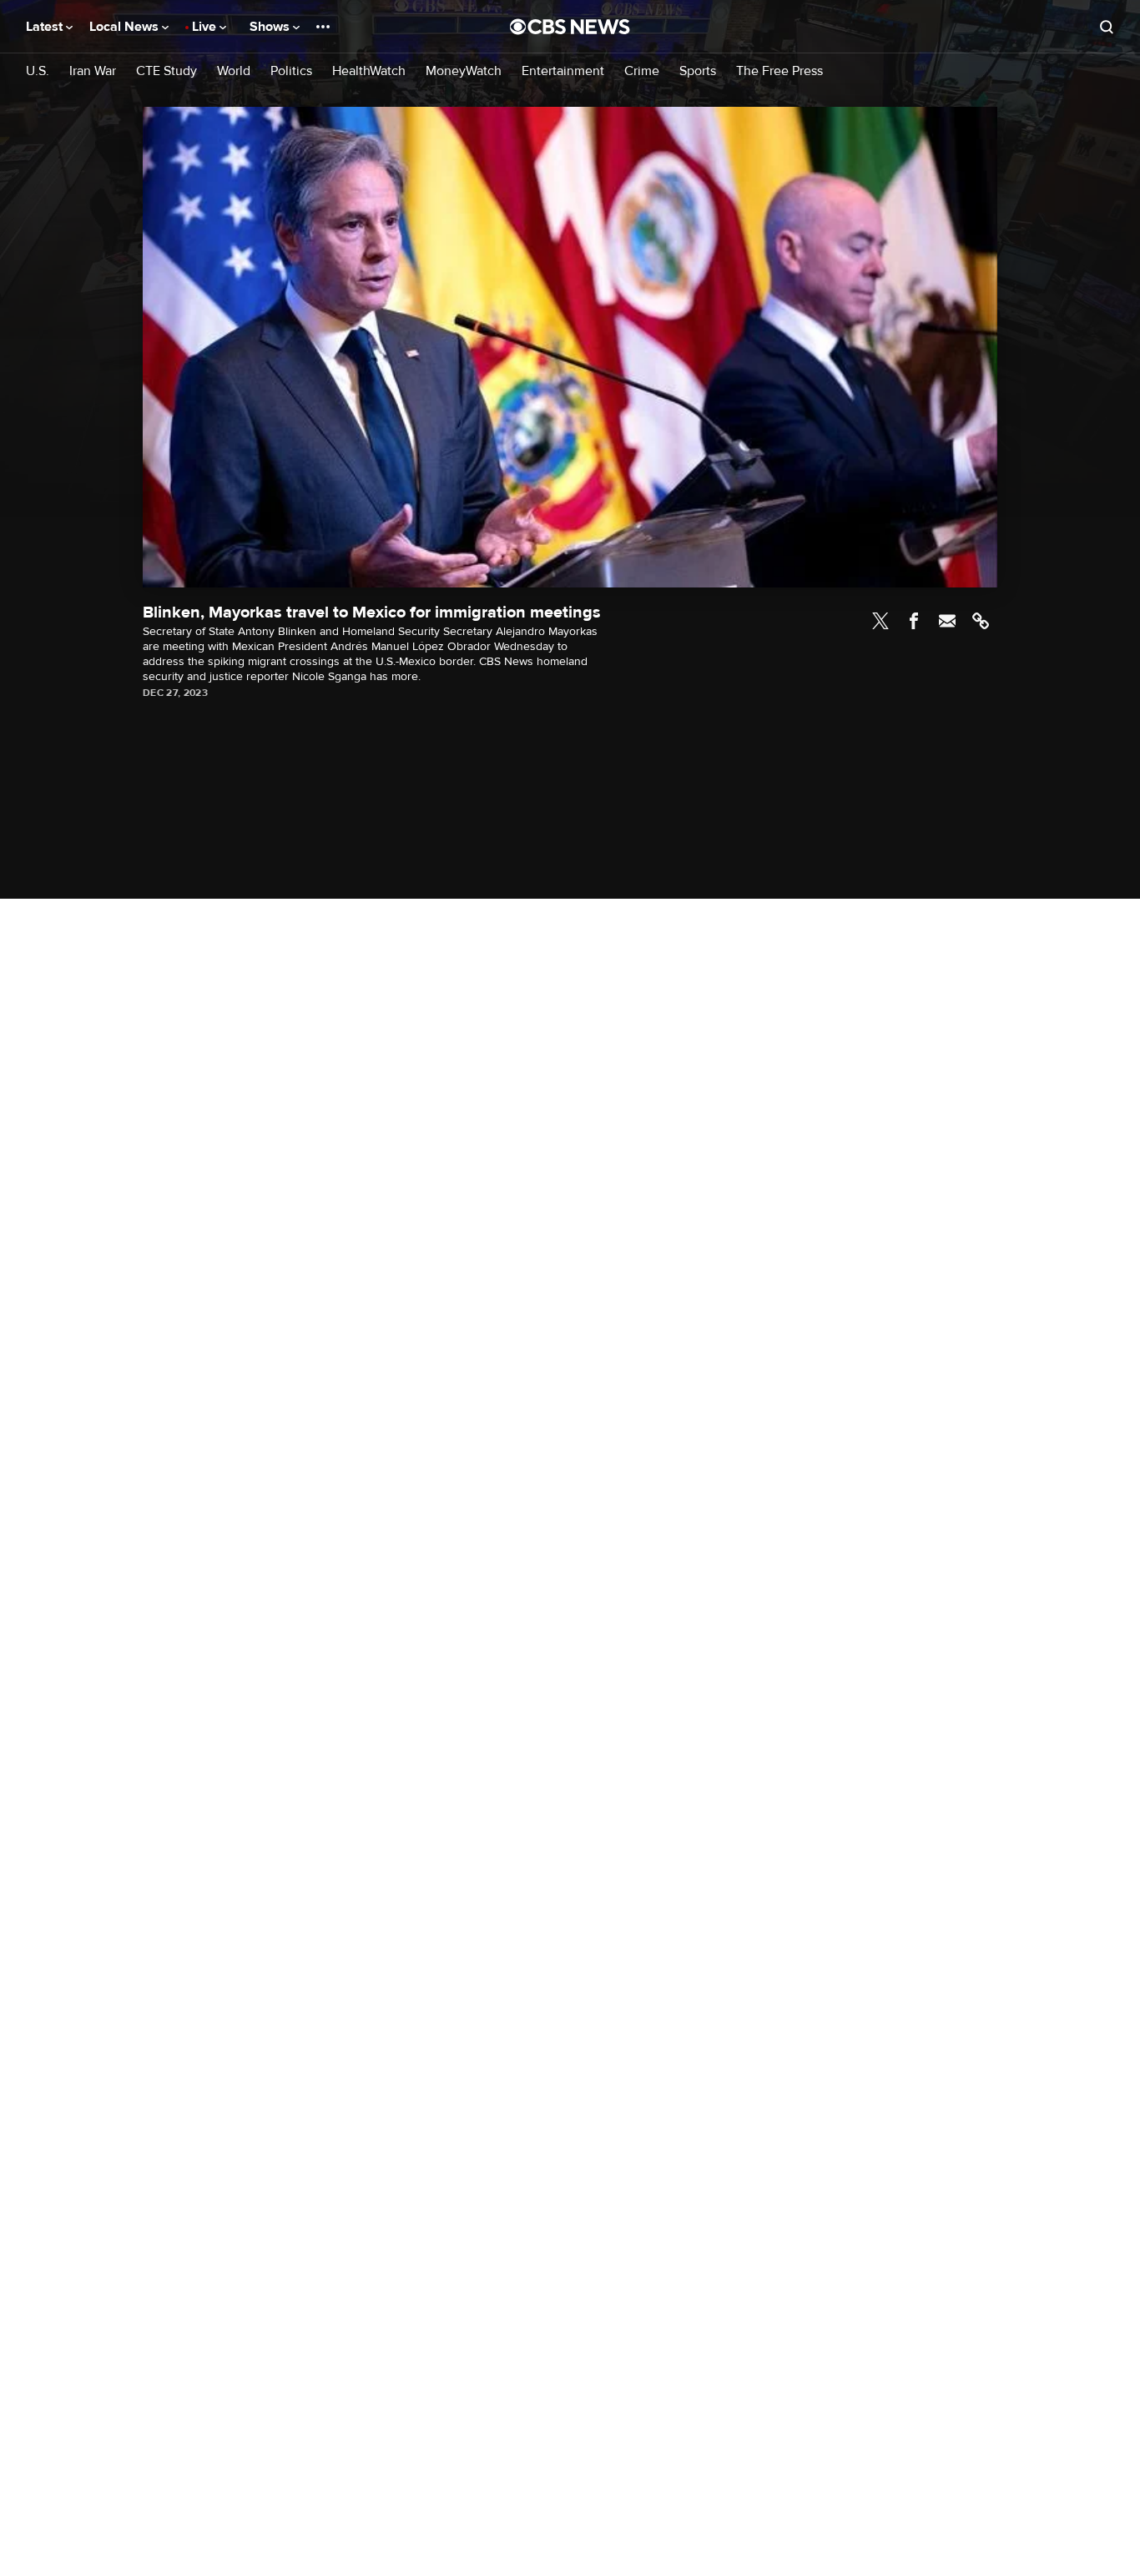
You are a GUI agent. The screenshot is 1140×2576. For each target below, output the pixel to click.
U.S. (38, 71)
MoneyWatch (464, 71)
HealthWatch (369, 71)
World (234, 71)
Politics (291, 71)
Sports (698, 71)
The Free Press (779, 71)
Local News (126, 27)
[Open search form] (1107, 27)
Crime (642, 71)
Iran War (93, 71)
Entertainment (563, 71)
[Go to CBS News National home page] (570, 27)
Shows (271, 27)
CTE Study (166, 71)
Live (206, 27)
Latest (46, 27)
